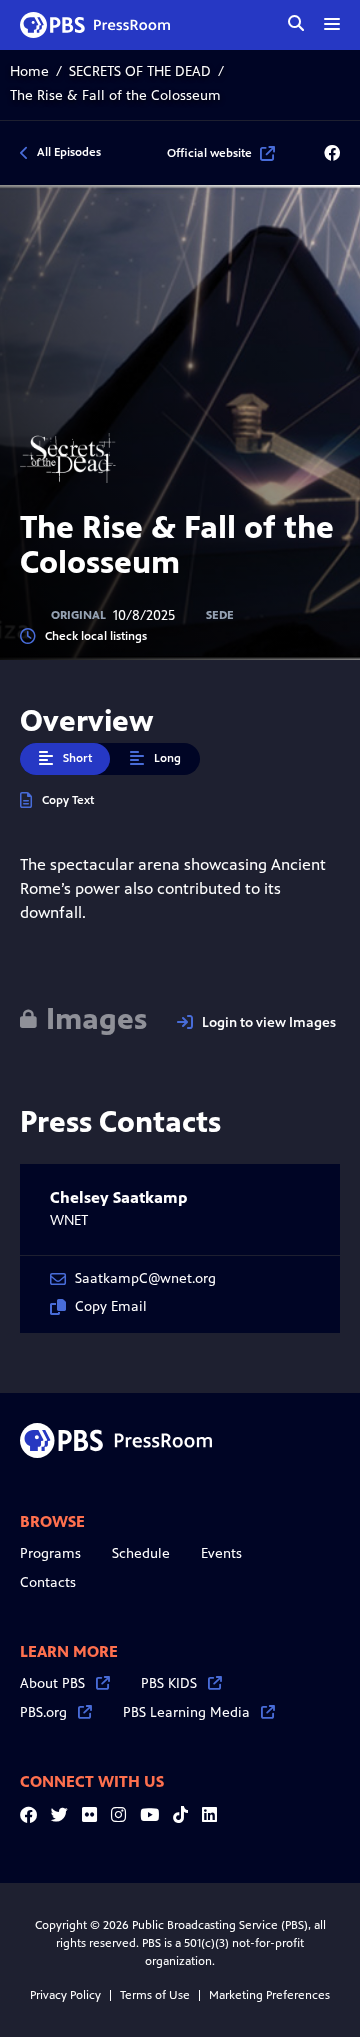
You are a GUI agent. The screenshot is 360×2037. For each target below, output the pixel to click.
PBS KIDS (169, 1683)
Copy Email (111, 1306)
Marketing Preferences (269, 1995)
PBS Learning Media (186, 1712)
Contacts (48, 1582)
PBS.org (43, 1712)
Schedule (141, 1553)
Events (221, 1553)
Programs (50, 1553)
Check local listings (96, 636)
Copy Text (68, 800)
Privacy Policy (65, 1995)
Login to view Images (269, 1022)
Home (29, 71)
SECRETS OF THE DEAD (140, 71)
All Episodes (69, 152)
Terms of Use (155, 1995)
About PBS (52, 1683)
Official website (209, 153)
